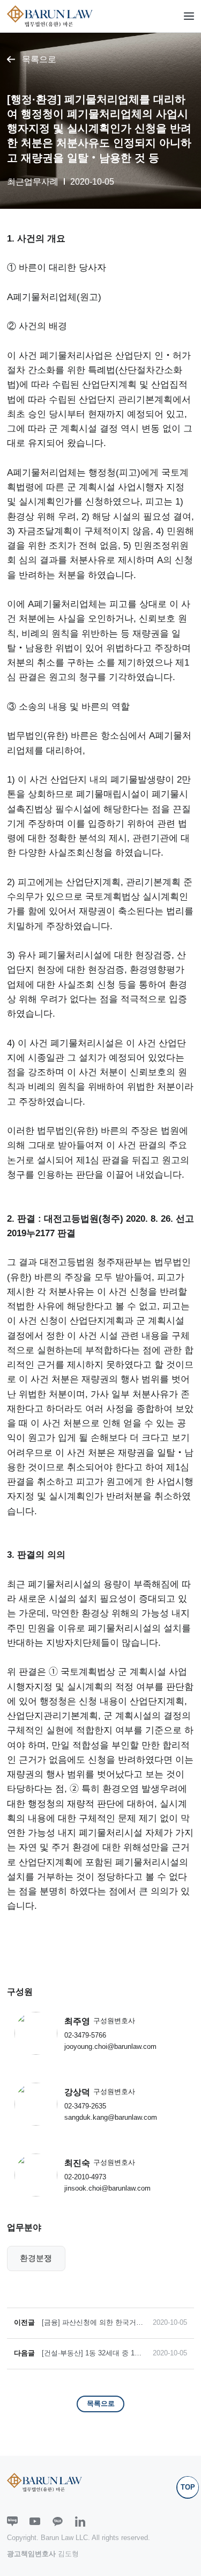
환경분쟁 (36, 2258)
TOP (188, 2487)
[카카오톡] (58, 2522)
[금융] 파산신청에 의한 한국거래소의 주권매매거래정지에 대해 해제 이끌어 (94, 2323)
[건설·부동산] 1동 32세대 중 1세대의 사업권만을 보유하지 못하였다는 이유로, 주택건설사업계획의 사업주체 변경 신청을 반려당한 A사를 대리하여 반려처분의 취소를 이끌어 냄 (94, 2354)
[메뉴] (189, 16)
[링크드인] (80, 2522)
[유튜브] (35, 2522)
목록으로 (39, 59)
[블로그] (12, 2522)
